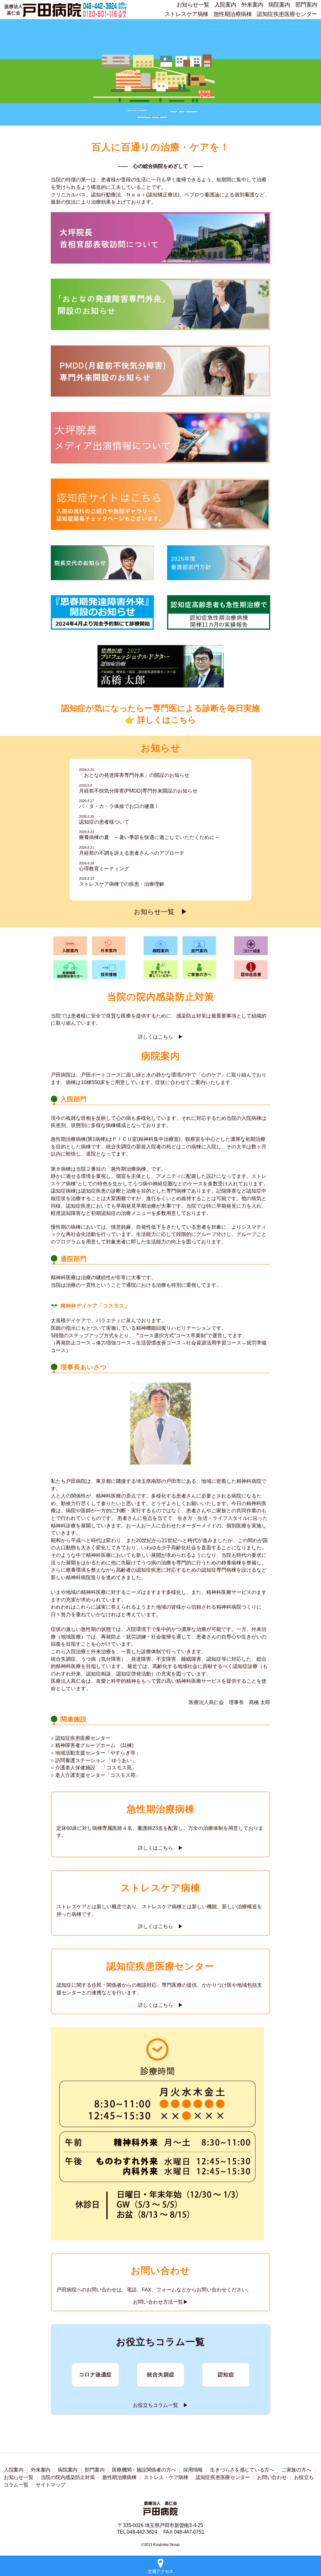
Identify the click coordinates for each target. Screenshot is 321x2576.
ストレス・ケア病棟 (166, 2477)
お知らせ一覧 (193, 5)
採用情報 (193, 2470)
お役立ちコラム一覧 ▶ (160, 2405)
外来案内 (252, 5)
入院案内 (225, 5)
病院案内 (279, 5)
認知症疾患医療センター (287, 14)
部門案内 (306, 5)
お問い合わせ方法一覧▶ (160, 2302)
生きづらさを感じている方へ (242, 2470)
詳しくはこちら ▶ (160, 1037)
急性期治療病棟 (233, 14)
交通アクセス (160, 2571)
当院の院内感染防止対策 (68, 2477)
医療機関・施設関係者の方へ (144, 2470)
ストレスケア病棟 (187, 14)
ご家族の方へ (296, 2470)
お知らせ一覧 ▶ (161, 912)
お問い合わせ (272, 2477)
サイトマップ (50, 2485)
